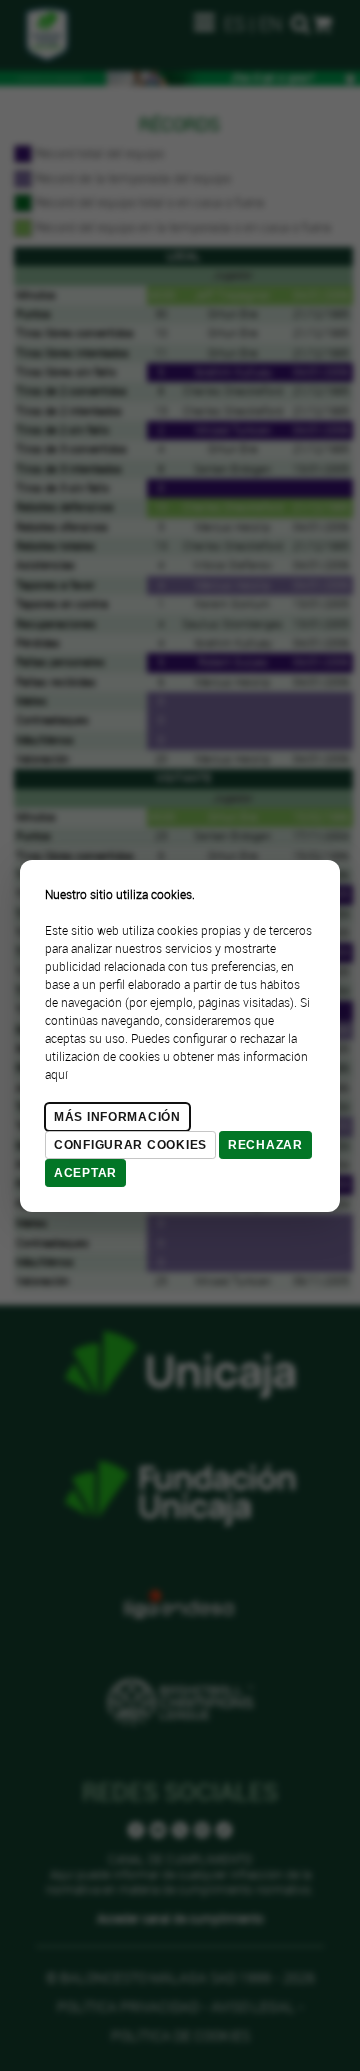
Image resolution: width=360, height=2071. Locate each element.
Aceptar (85, 1173)
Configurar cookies (130, 1145)
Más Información (117, 1117)
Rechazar (265, 1145)
